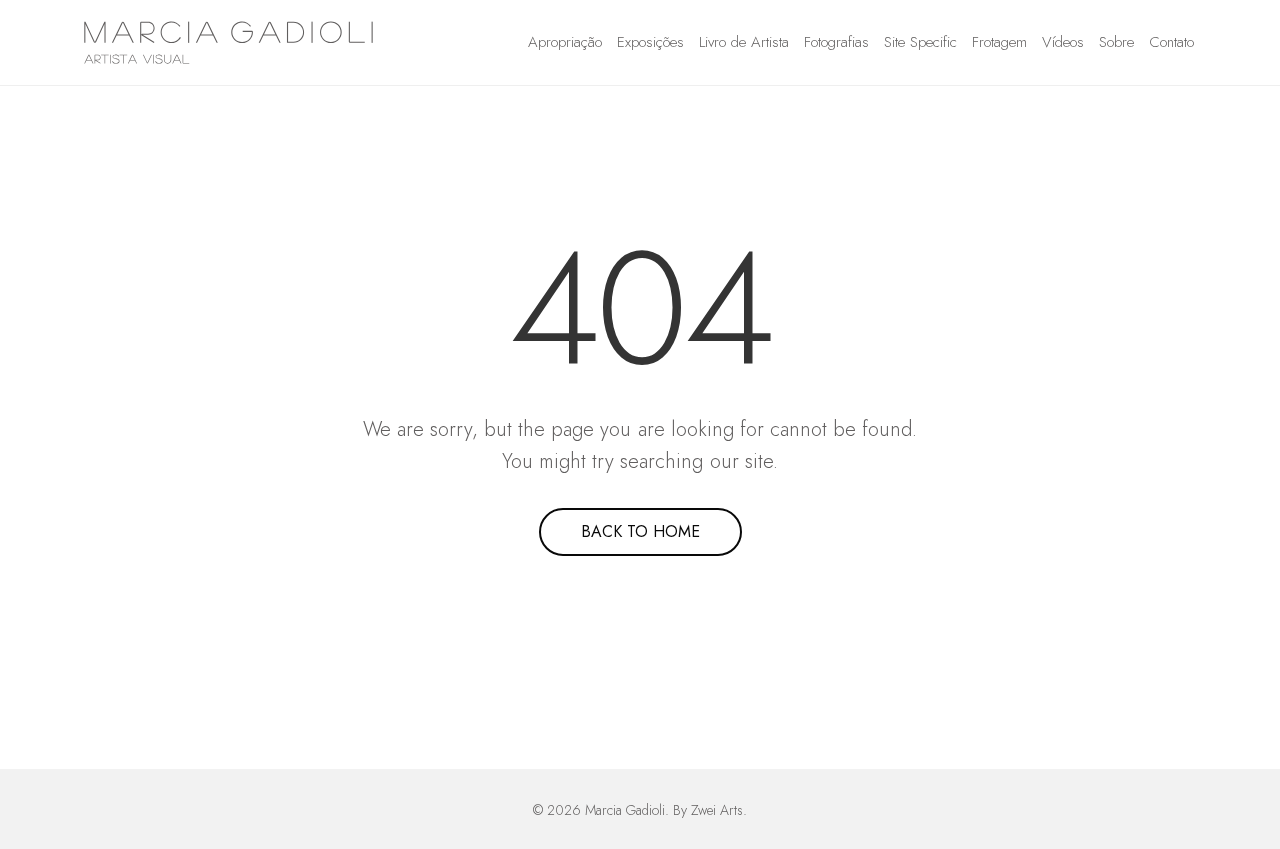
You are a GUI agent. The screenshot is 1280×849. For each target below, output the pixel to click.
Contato (1171, 42)
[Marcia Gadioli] (228, 42)
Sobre (1116, 42)
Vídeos (1063, 42)
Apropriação (565, 42)
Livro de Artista (744, 42)
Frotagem (999, 42)
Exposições (650, 42)
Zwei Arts (717, 810)
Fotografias (836, 42)
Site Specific (920, 42)
